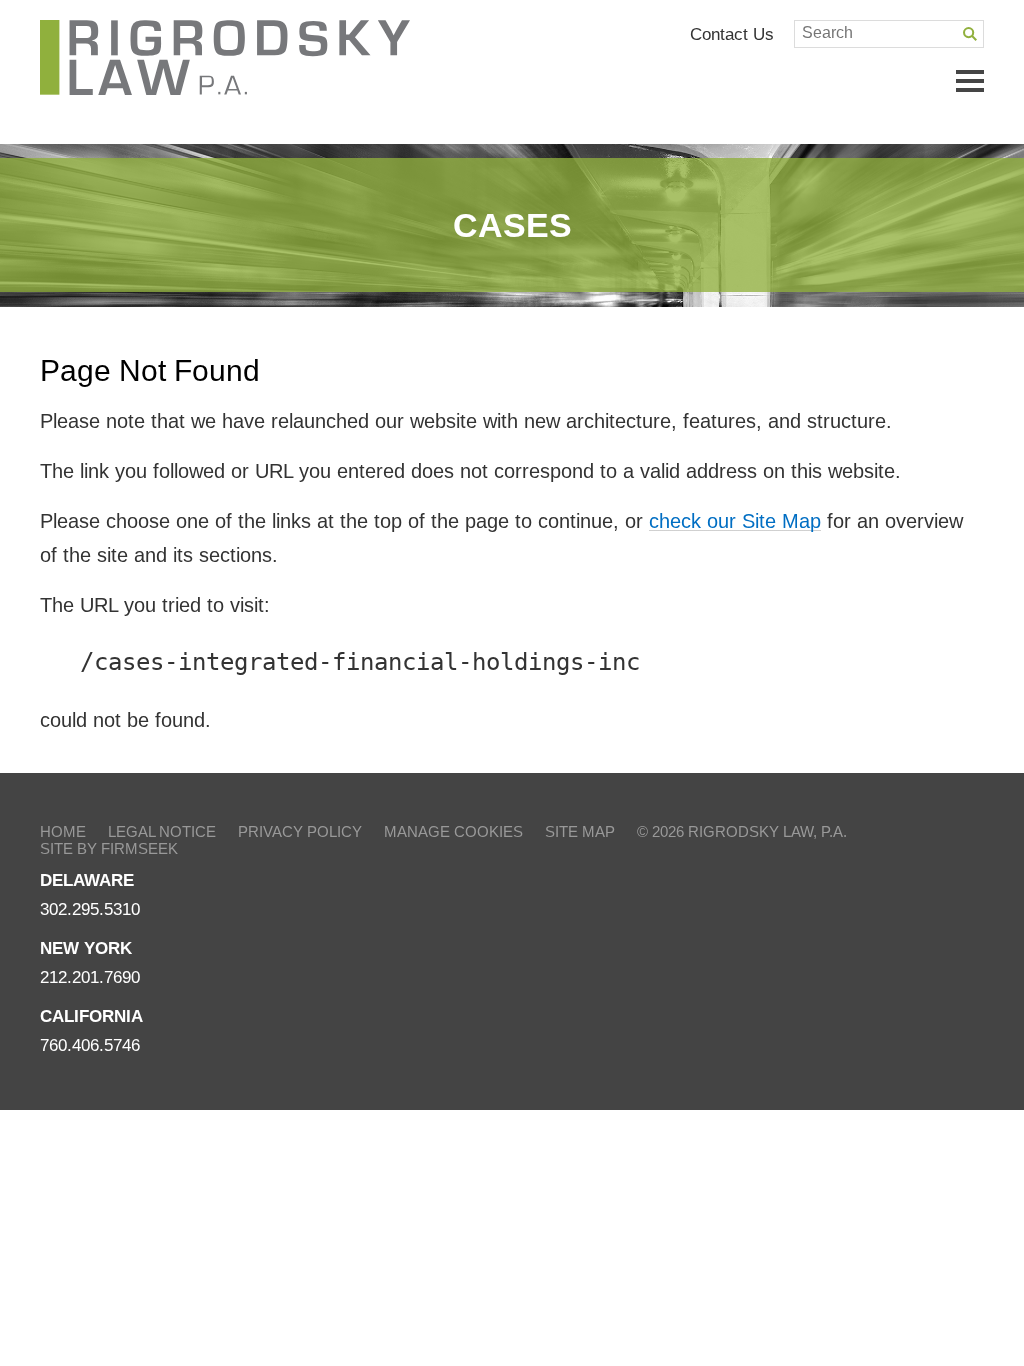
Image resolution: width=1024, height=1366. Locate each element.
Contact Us (732, 34)
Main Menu (970, 81)
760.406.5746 (90, 1045)
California (91, 1016)
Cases (512, 225)
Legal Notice (162, 831)
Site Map (580, 831)
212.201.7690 (90, 977)
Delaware (87, 880)
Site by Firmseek (109, 848)
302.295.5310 (90, 909)
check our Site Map (735, 521)
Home (63, 831)
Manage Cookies (453, 831)
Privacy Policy (300, 831)
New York (86, 948)
